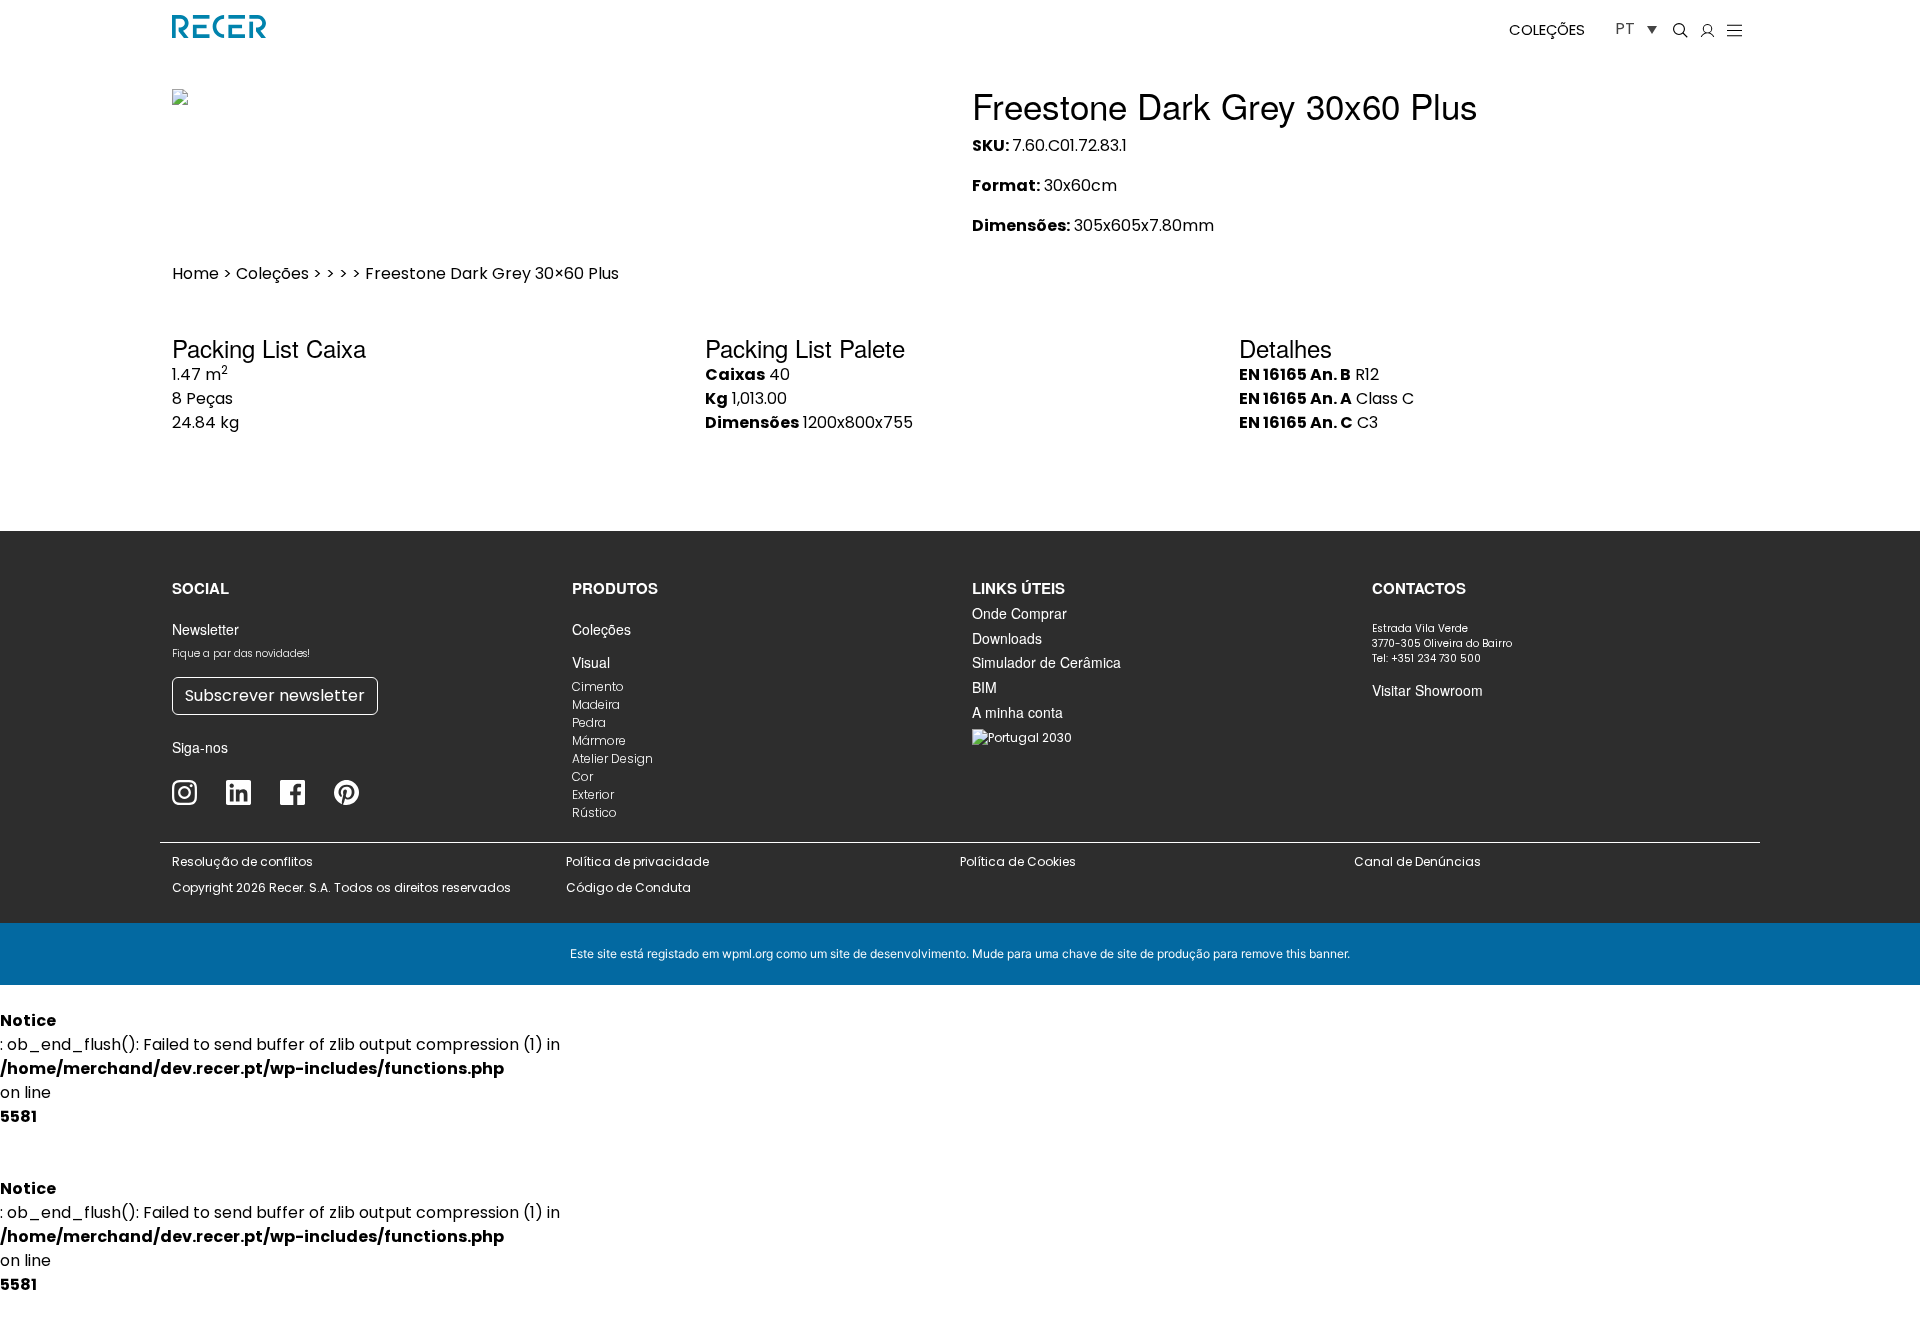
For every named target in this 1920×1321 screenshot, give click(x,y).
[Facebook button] (307, 792)
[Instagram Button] (199, 792)
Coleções (1547, 29)
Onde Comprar (1019, 613)
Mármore (599, 740)
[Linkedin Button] (253, 792)
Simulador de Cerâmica (1046, 662)
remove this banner (1294, 953)
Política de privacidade (637, 861)
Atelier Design (612, 758)
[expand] (923, 83)
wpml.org (747, 953)
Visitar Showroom (1427, 690)
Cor (582, 776)
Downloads (1007, 638)
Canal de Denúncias (1419, 861)
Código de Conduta (628, 887)
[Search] (1680, 30)
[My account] (1707, 30)
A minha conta (1017, 712)
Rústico (594, 812)
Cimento (598, 686)
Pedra (589, 722)
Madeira (596, 704)
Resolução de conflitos (242, 861)
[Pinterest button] (361, 792)
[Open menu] (1734, 30)
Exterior (593, 794)
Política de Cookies (1018, 861)
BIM (984, 687)
